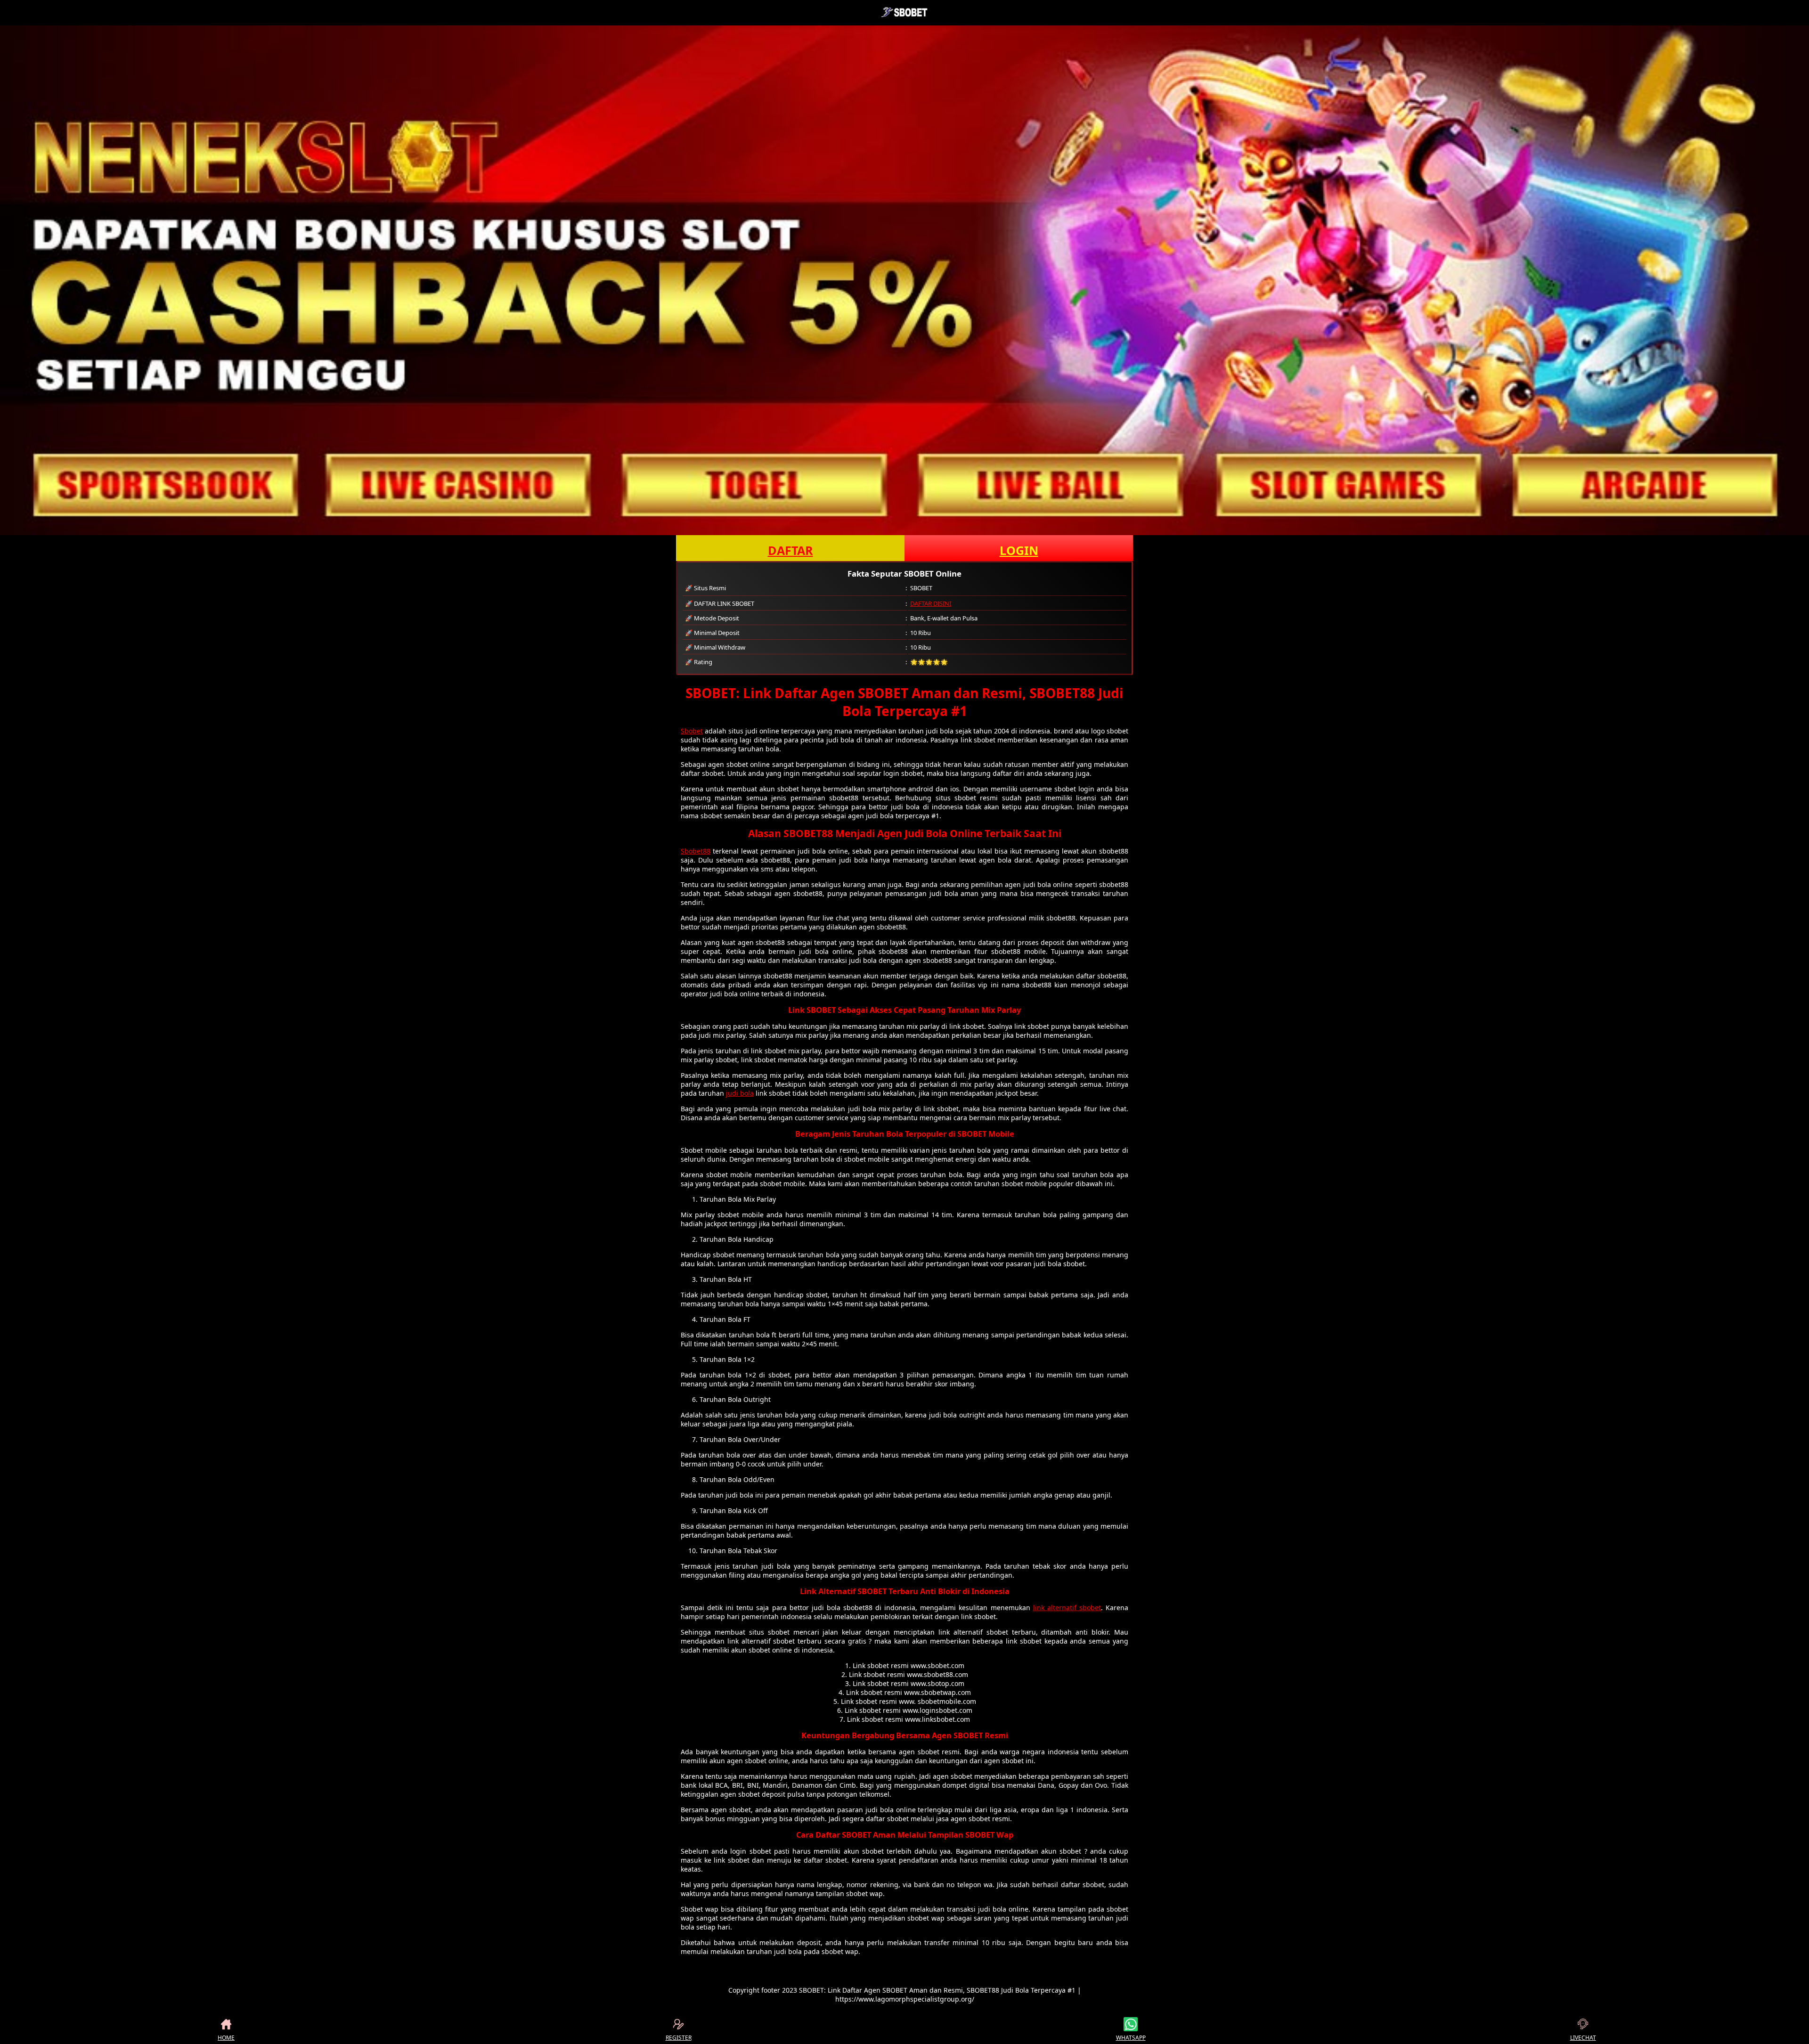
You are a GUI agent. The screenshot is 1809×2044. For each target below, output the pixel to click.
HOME (226, 2038)
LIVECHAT (1583, 2038)
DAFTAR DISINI (931, 603)
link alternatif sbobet (1067, 1608)
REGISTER (679, 2038)
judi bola (740, 1093)
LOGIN (1019, 550)
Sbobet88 (696, 851)
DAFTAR (790, 550)
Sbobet (692, 731)
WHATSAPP (1131, 2038)
